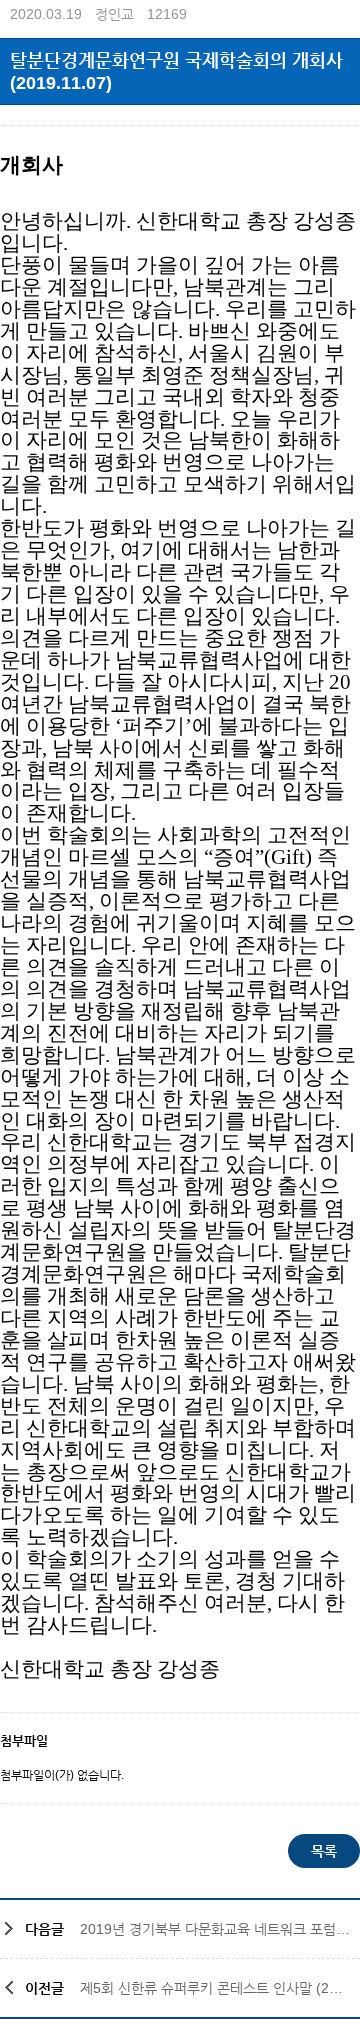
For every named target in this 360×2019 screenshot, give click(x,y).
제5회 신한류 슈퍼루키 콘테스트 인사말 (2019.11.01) (215, 1988)
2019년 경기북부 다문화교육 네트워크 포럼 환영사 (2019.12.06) (215, 1929)
